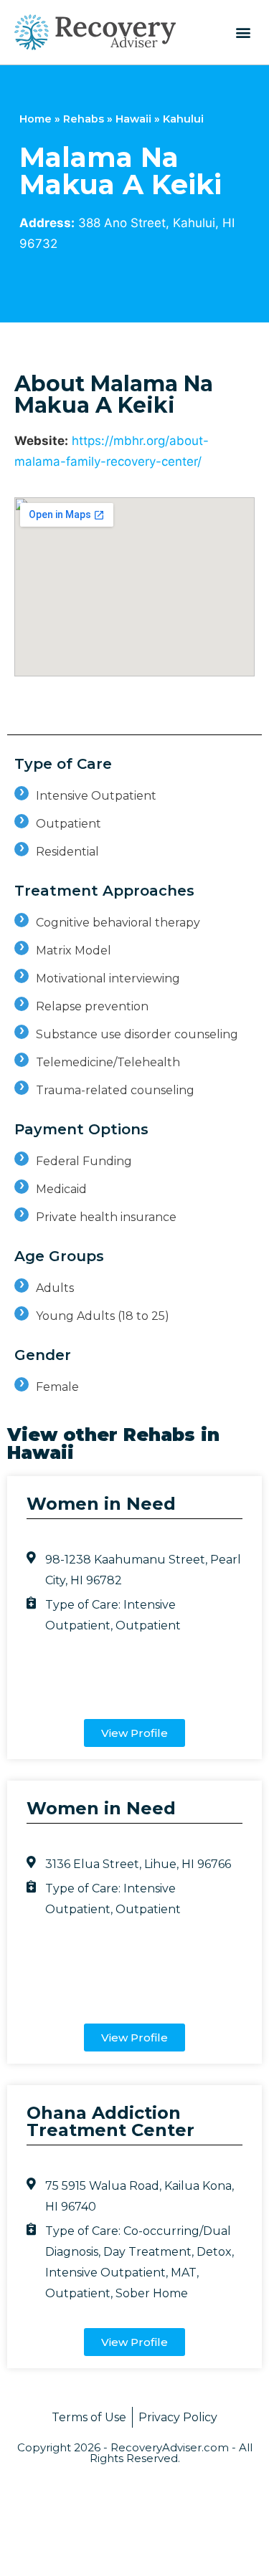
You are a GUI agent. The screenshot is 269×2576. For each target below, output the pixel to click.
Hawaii (133, 119)
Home (36, 119)
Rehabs (84, 119)
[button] (243, 32)
